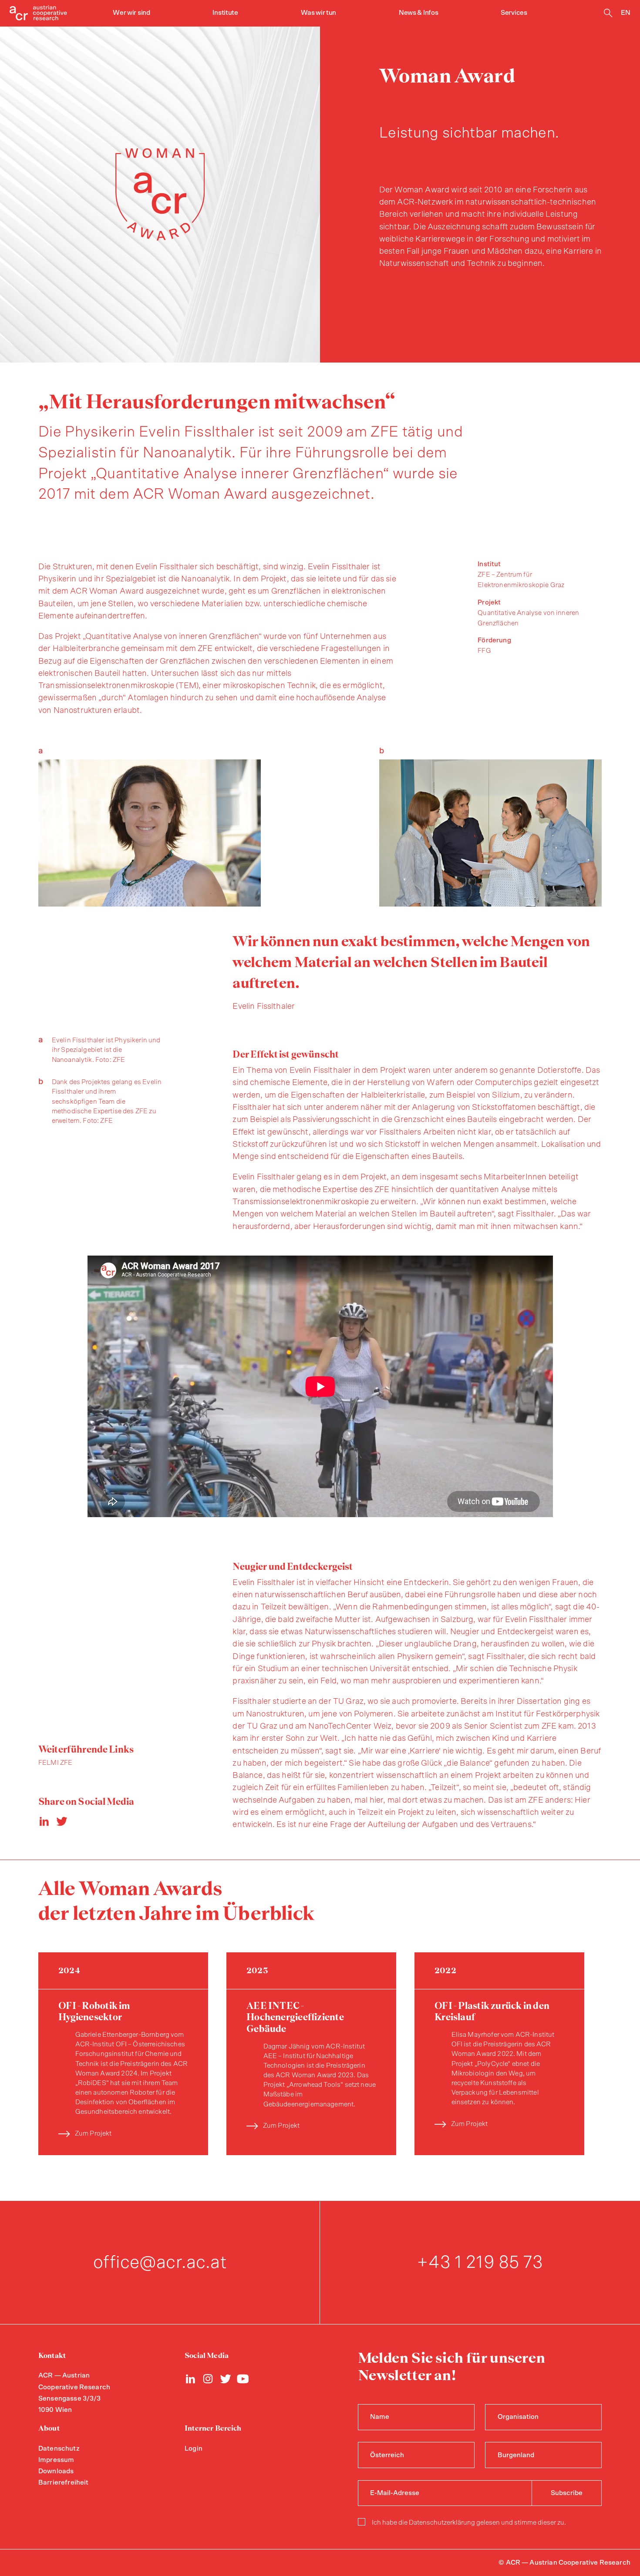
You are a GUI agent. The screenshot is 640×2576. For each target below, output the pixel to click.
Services (514, 13)
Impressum (56, 2460)
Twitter (226, 2379)
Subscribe (567, 2493)
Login (194, 2449)
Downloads (56, 2471)
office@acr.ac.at (160, 2262)
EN (626, 13)
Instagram (208, 2379)
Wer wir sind (131, 13)
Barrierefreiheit (63, 2483)
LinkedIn (191, 2379)
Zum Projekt (93, 2134)
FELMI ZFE (55, 1763)
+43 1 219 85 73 (480, 2262)
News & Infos (418, 13)
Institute (225, 13)
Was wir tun (319, 13)
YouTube (243, 2379)
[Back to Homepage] (38, 13)
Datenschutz (59, 2449)
